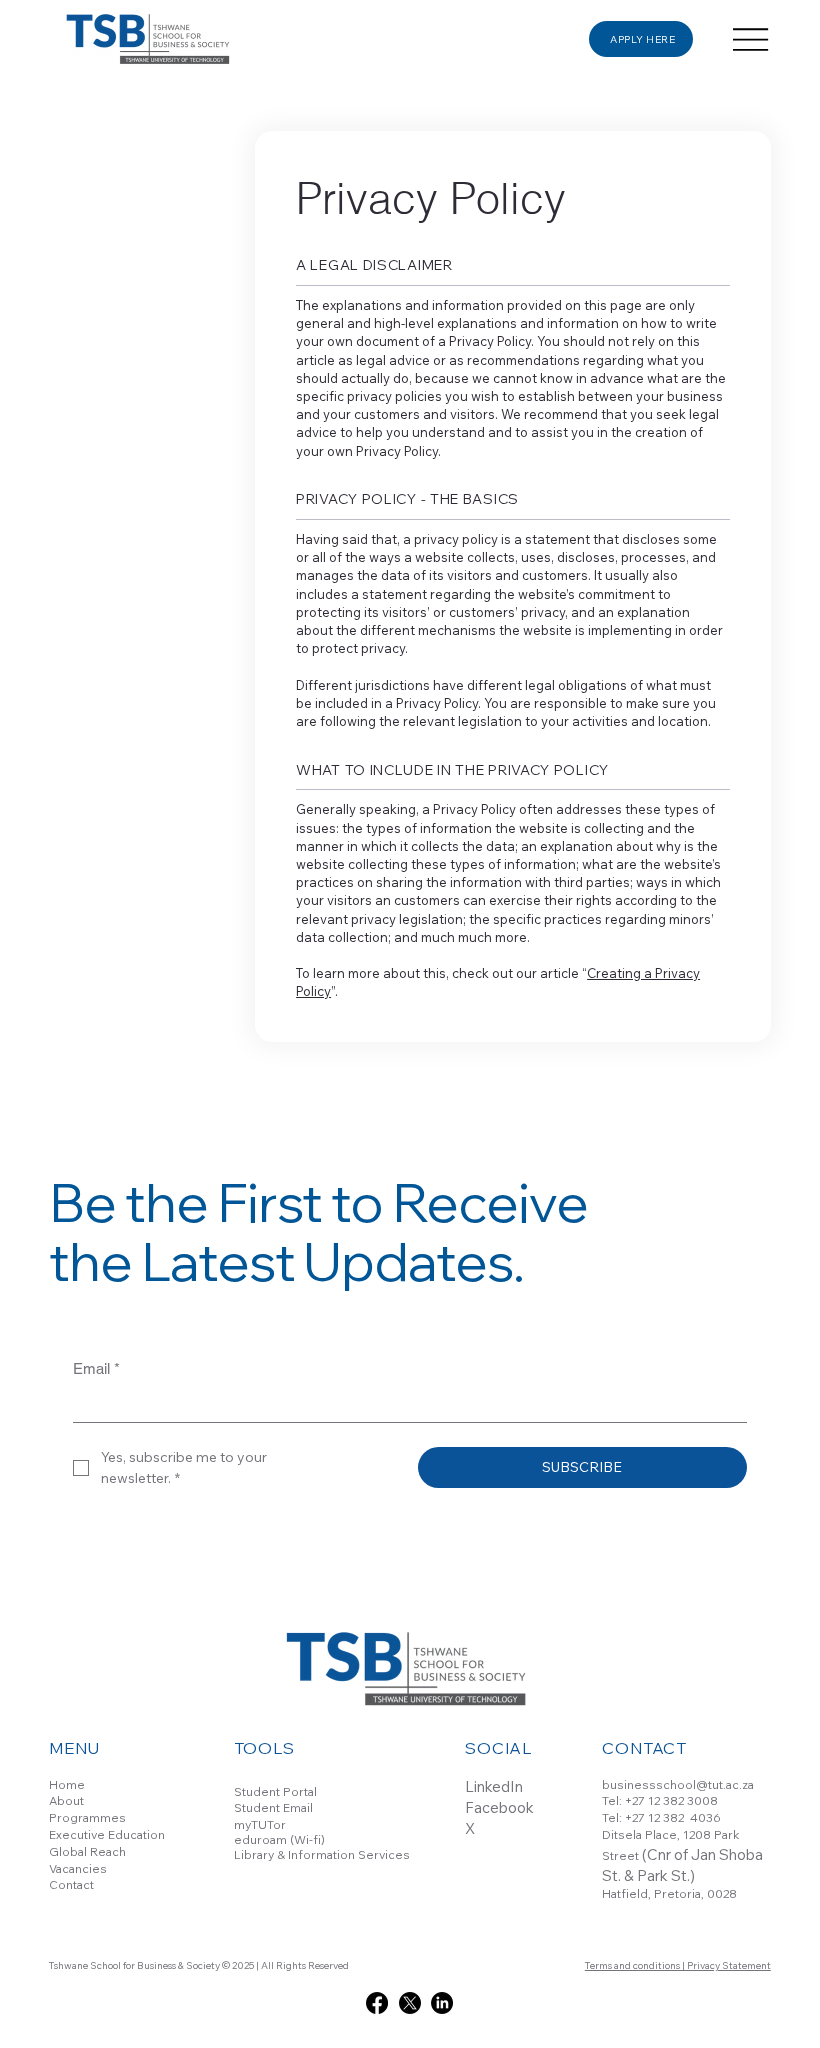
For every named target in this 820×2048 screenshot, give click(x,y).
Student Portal (275, 1791)
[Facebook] (377, 2003)
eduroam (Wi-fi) (279, 1839)
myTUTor (260, 1824)
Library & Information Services (322, 1854)
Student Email (273, 1807)
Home (67, 1784)
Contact (71, 1884)
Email (96, 1368)
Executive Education (107, 1834)
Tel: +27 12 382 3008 (660, 1800)
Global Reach (87, 1851)
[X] (410, 2003)
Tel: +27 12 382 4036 (661, 1817)
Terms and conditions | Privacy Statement (678, 1965)
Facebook (499, 1807)
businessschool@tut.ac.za (678, 1784)
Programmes (87, 1817)
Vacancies (78, 1868)
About (66, 1800)
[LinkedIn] (442, 2003)
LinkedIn (494, 1786)
